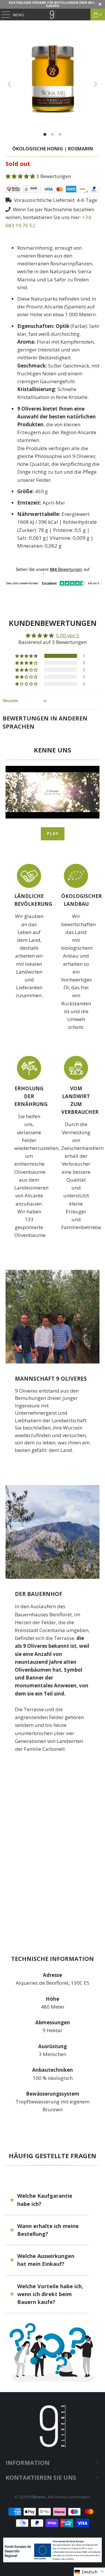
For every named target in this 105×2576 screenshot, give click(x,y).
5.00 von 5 (68, 635)
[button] (21, 176)
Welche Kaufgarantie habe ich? (45, 2200)
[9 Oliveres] (52, 15)
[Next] (95, 84)
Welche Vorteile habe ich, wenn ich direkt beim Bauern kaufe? (50, 2294)
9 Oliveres (37, 2497)
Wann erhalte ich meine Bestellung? (48, 2230)
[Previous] (10, 84)
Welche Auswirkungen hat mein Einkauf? (46, 2260)
